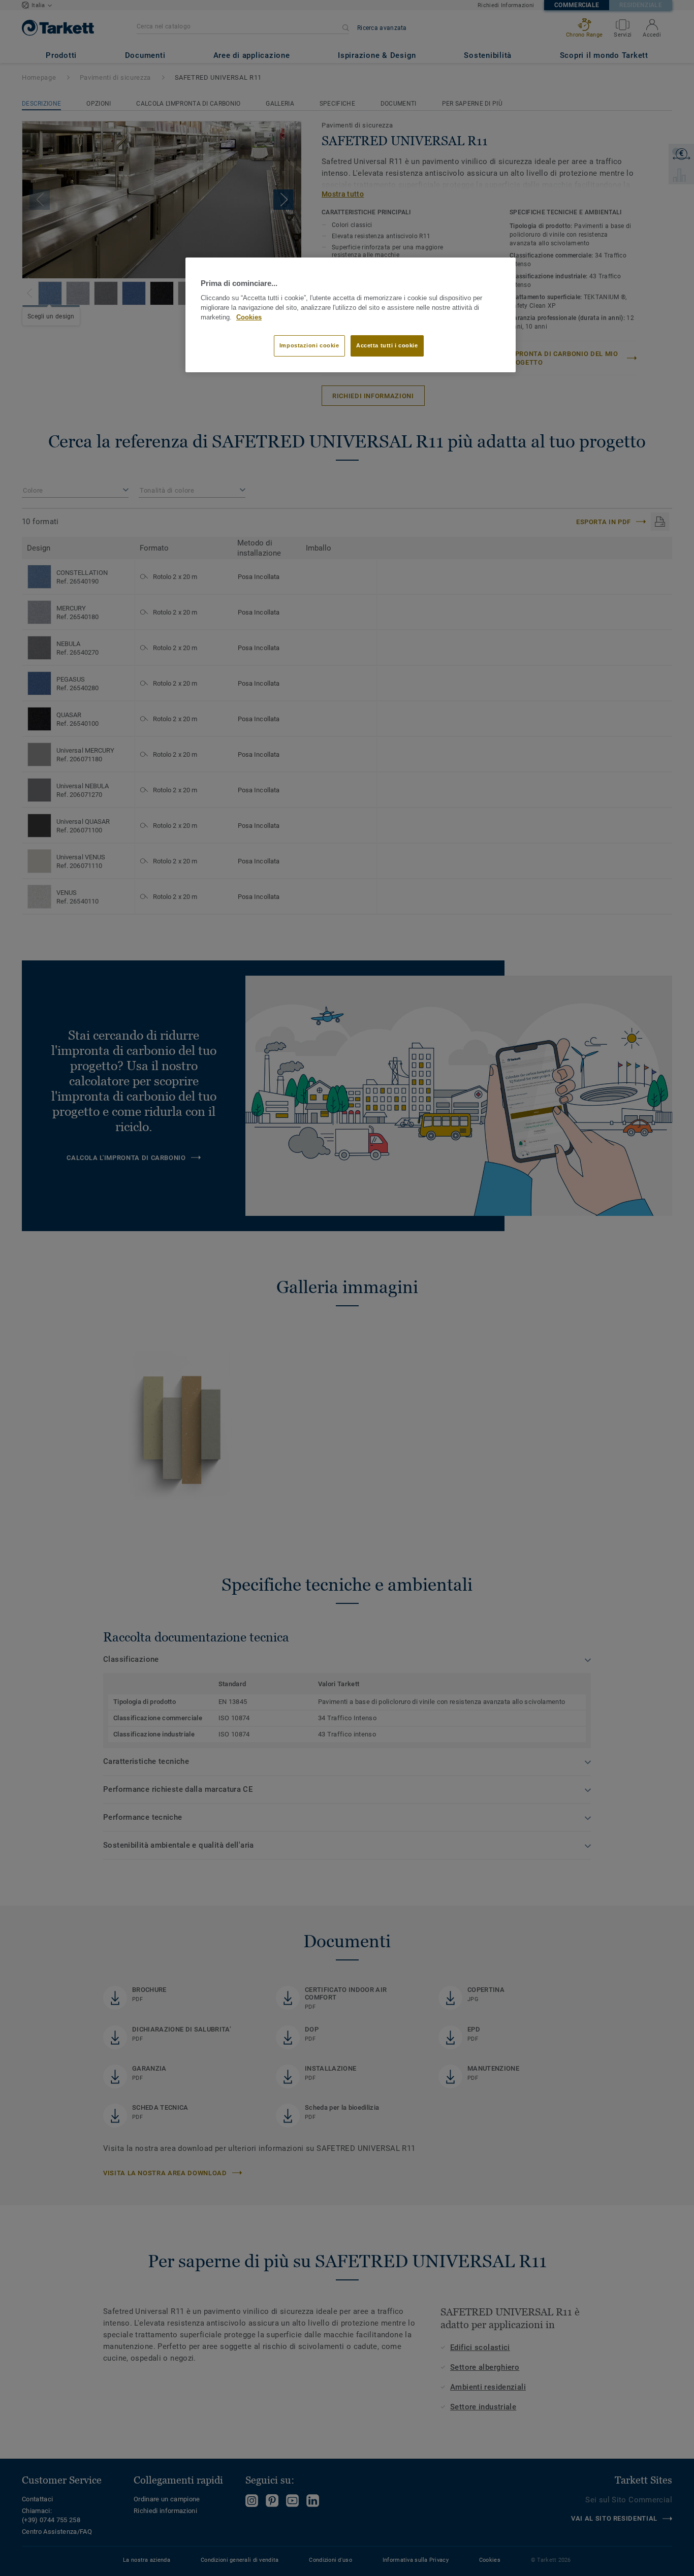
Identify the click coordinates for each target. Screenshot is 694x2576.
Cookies (249, 317)
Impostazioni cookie (309, 345)
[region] (351, 315)
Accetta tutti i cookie (387, 345)
